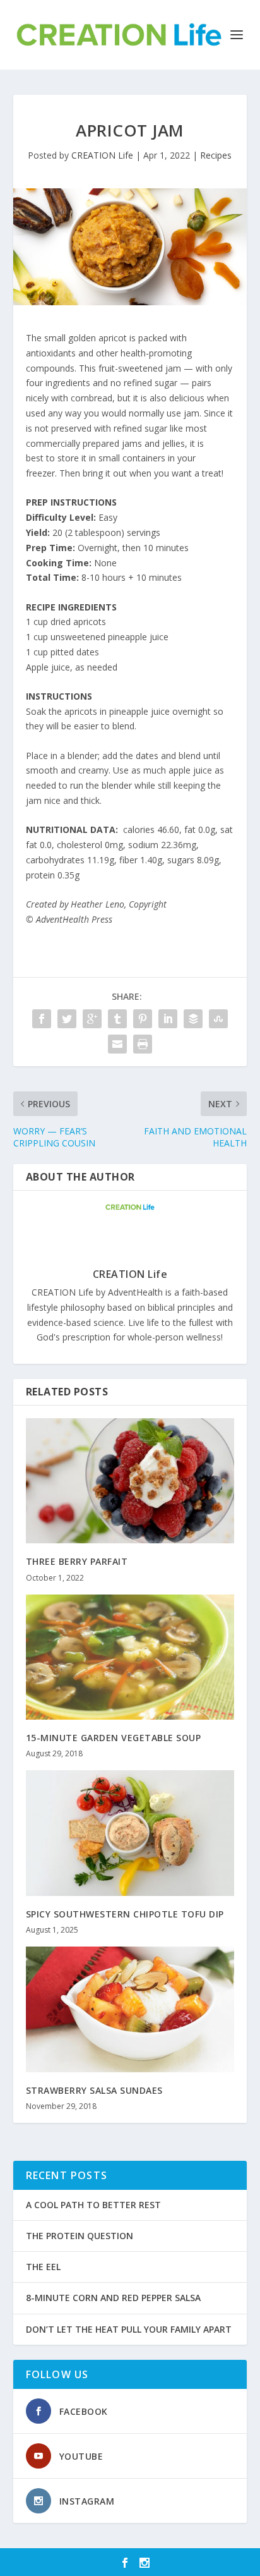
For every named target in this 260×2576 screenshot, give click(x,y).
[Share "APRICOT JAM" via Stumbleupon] (218, 1019)
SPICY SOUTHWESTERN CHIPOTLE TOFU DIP (125, 1914)
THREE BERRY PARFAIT (77, 1561)
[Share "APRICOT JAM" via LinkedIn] (168, 1019)
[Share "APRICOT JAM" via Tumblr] (117, 1019)
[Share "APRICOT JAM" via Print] (143, 1044)
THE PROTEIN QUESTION (80, 2236)
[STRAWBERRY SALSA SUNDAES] (130, 2009)
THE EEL (43, 2267)
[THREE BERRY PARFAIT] (130, 1481)
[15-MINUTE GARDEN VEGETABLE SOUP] (130, 1657)
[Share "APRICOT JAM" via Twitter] (67, 1019)
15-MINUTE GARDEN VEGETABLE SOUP (114, 1738)
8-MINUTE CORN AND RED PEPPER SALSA (113, 2298)
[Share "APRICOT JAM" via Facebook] (42, 1019)
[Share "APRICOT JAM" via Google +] (92, 1019)
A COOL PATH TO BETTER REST (93, 2205)
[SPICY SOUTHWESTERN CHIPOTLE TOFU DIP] (130, 1833)
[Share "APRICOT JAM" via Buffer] (193, 1019)
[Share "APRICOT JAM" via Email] (117, 1044)
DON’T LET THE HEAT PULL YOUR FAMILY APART (129, 2329)
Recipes (216, 155)
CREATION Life (102, 155)
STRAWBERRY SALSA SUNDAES (94, 2090)
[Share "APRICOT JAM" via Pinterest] (143, 1019)
